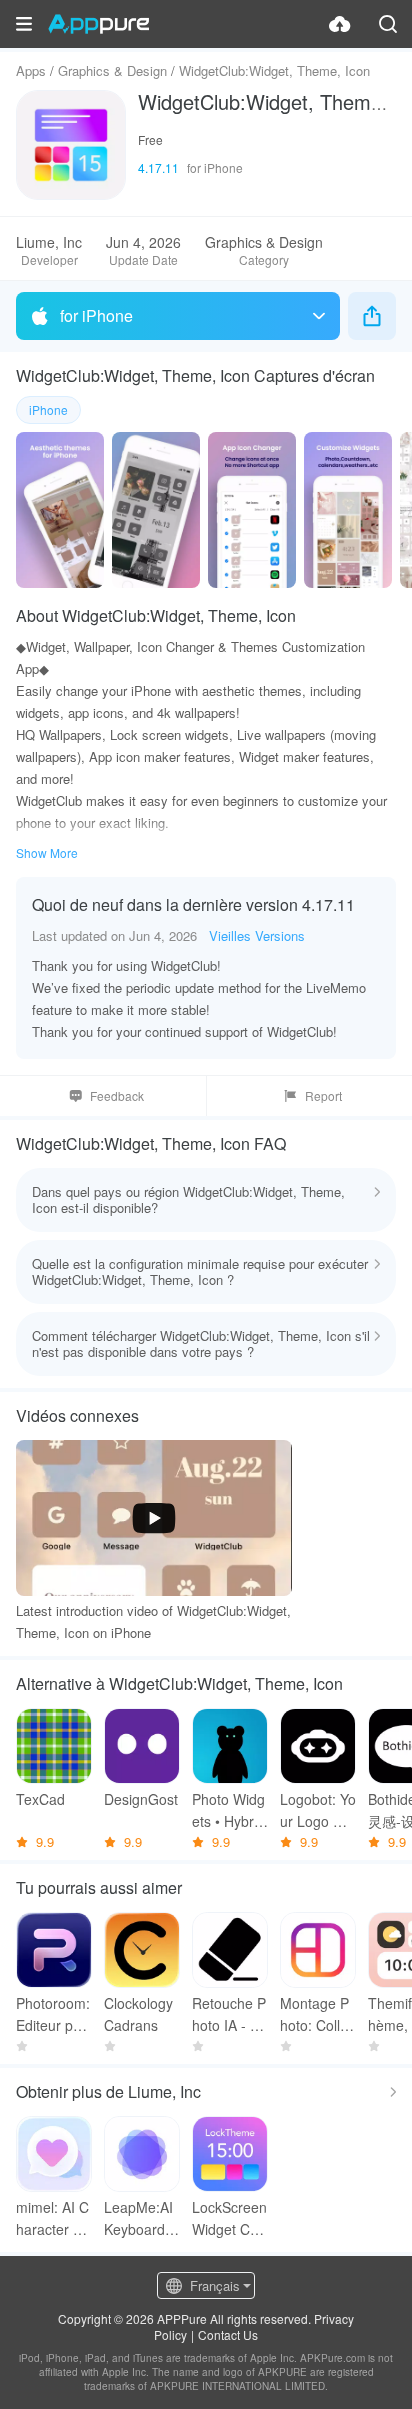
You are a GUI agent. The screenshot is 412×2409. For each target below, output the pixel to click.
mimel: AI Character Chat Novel (53, 2218)
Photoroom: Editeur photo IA (53, 2014)
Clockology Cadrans (138, 2014)
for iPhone (96, 315)
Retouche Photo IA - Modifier (229, 2014)
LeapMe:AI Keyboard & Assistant (141, 2218)
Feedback (117, 1095)
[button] (24, 24)
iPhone (48, 409)
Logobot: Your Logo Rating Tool (318, 1810)
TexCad (40, 1799)
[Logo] (98, 24)
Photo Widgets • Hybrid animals (228, 1810)
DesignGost (141, 1799)
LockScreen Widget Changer (229, 2218)
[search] (388, 24)
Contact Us (228, 2334)
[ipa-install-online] (340, 24)
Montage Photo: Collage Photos (318, 2014)
